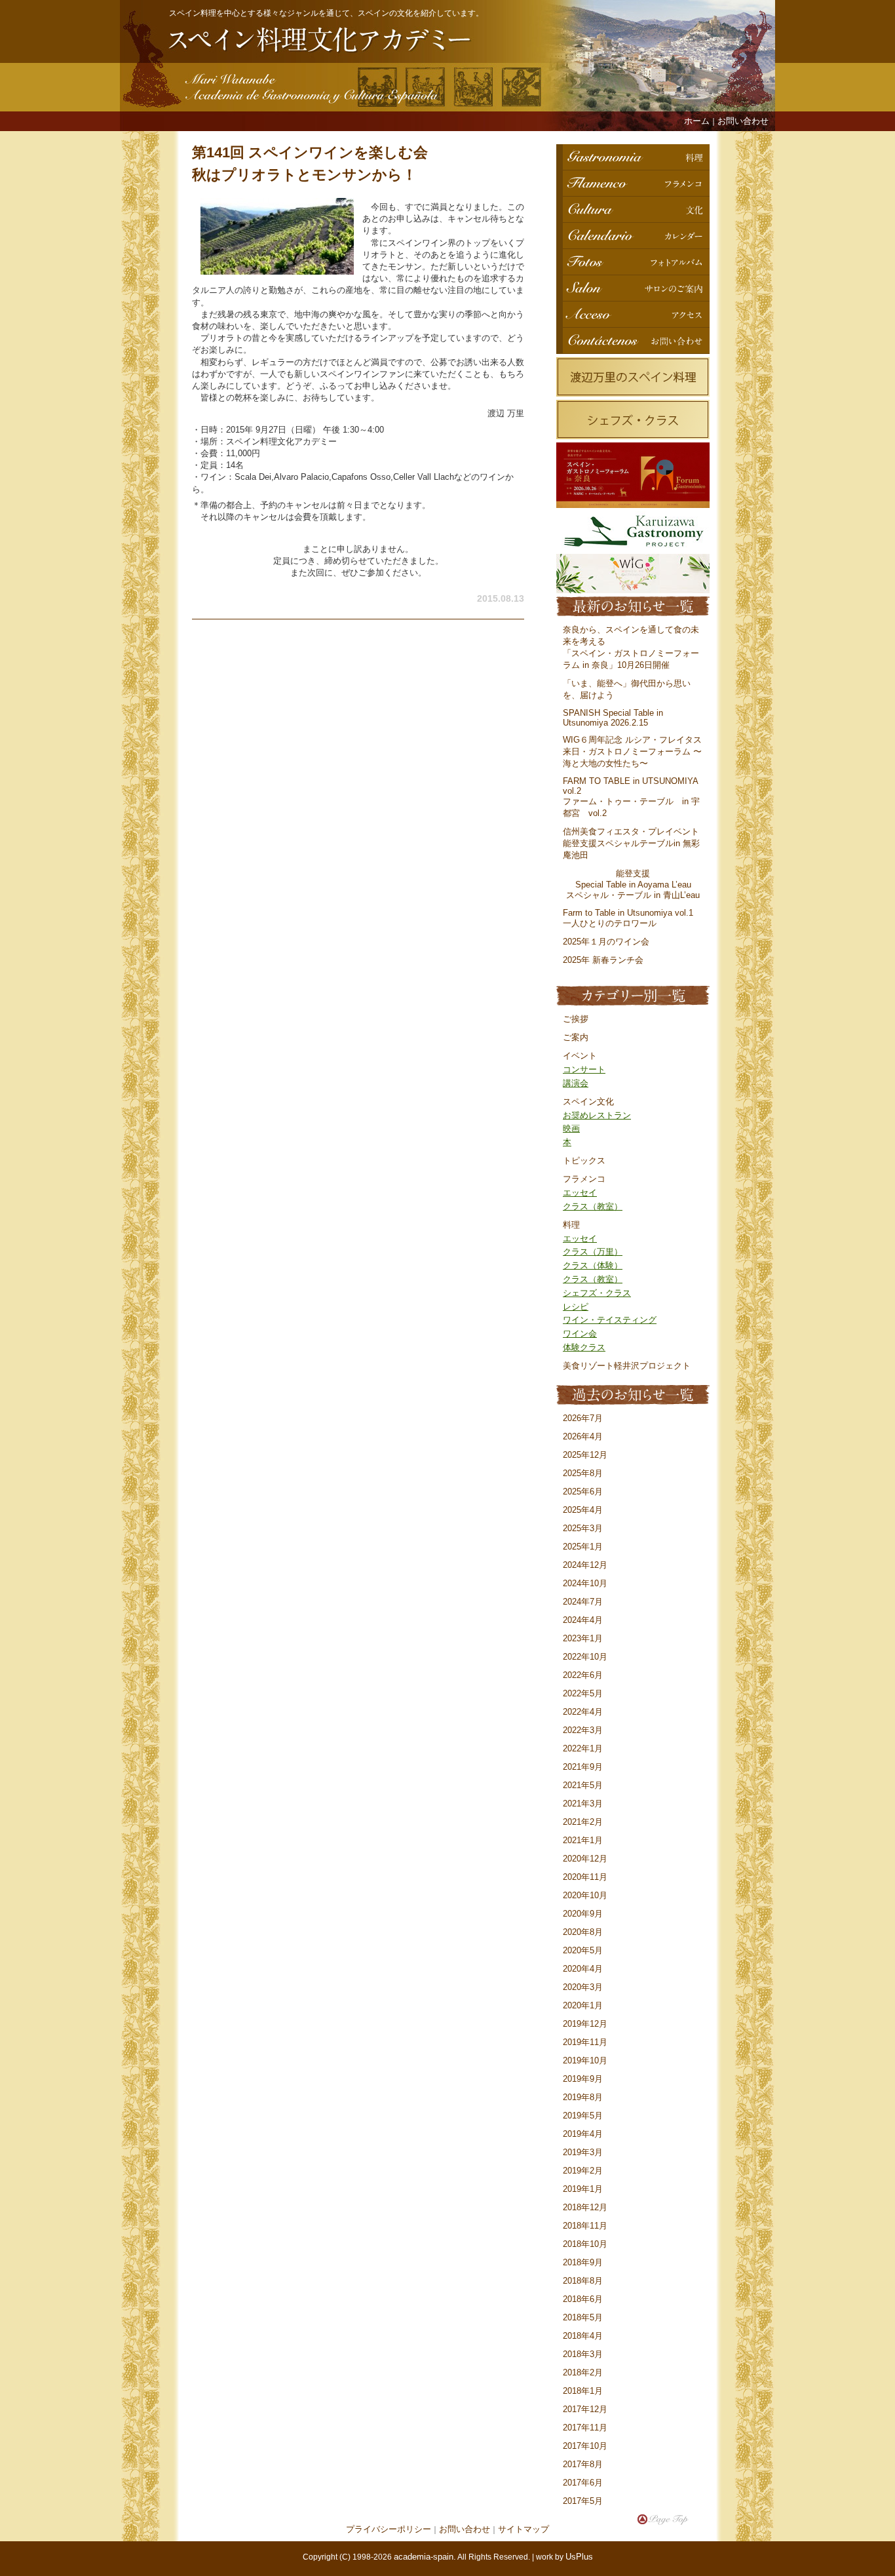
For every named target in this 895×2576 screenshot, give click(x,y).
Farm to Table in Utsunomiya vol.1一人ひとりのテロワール (628, 918)
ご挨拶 (576, 1019)
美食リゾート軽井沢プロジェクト (627, 1366)
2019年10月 (585, 2060)
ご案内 (576, 1037)
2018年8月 (583, 2281)
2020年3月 (583, 1987)
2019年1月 (583, 2189)
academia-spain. (425, 2557)
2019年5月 (583, 2116)
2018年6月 (583, 2299)
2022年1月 (583, 1748)
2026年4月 (583, 1436)
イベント (580, 1056)
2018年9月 (583, 2262)
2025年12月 (585, 1455)
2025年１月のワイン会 (606, 942)
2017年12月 (585, 2409)
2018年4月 (583, 2336)
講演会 (576, 1083)
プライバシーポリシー (389, 2529)
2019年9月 (583, 2079)
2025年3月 (583, 1528)
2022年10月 (585, 1657)
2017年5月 (583, 2501)
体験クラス (584, 1347)
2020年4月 (583, 1969)
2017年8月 (583, 2464)
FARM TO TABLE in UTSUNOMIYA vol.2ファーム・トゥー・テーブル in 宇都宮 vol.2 (631, 797)
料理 (571, 1225)
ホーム (697, 121)
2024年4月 (583, 1620)
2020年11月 (585, 1877)
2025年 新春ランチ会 (603, 960)
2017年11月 (585, 2428)
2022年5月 (583, 1693)
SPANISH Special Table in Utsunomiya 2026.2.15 (613, 718)
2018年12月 (585, 2207)
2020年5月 (583, 1950)
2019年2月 (583, 2171)
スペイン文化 (588, 1102)
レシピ (576, 1307)
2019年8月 (583, 2097)
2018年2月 (583, 2372)
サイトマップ (524, 2529)
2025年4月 (583, 1510)
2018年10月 (585, 2244)
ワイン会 (580, 1334)
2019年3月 (583, 2152)
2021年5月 (583, 1785)
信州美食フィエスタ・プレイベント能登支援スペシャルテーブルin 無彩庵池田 (631, 843)
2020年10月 (585, 1895)
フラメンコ (584, 1179)
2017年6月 (583, 2483)
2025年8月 (583, 1473)
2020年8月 (583, 1932)
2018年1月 (583, 2391)
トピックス (584, 1161)
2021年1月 (583, 1840)
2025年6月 (583, 1492)
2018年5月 (583, 2317)
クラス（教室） (593, 1206)
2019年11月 (585, 2042)
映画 (571, 1128)
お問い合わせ (743, 121)
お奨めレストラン (597, 1115)
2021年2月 (583, 1822)
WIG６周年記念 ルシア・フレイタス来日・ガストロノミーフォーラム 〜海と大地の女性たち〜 (632, 751)
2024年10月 (585, 1583)
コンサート (584, 1069)
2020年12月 (585, 1859)
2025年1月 (583, 1547)
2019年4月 (583, 2134)
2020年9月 (583, 1914)
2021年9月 (583, 1767)
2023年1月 (583, 1638)
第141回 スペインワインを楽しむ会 (310, 152)
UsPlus (579, 2557)
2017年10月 (585, 2446)
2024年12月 (585, 1565)
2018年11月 (585, 2226)
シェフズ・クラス (597, 1293)
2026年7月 (583, 1418)
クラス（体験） (593, 1265)
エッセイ (580, 1193)
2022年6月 (583, 1675)
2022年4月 (583, 1712)
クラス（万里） (593, 1252)
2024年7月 (583, 1602)
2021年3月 (583, 1804)
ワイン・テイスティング (610, 1320)
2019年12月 (585, 2024)
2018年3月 (583, 2354)
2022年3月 (583, 1730)
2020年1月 (583, 2005)
